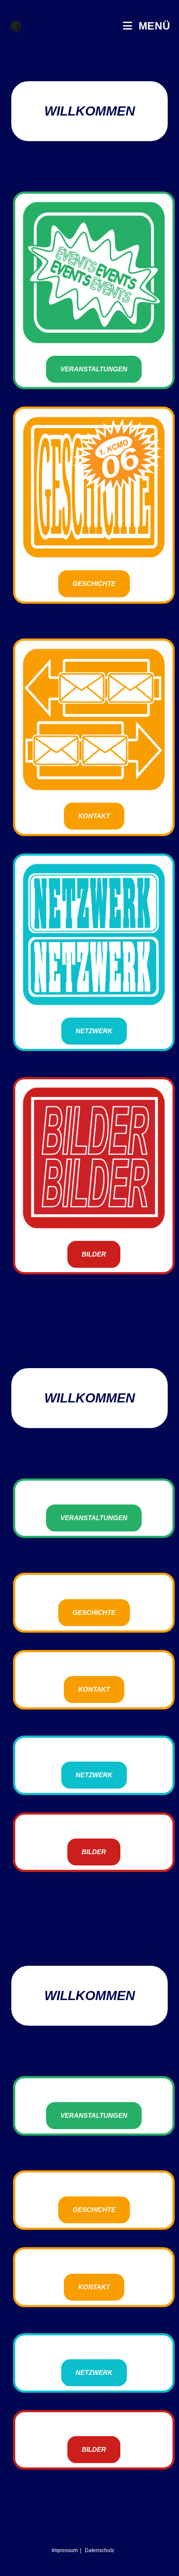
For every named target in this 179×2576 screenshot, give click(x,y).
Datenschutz (99, 2550)
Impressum (65, 2550)
